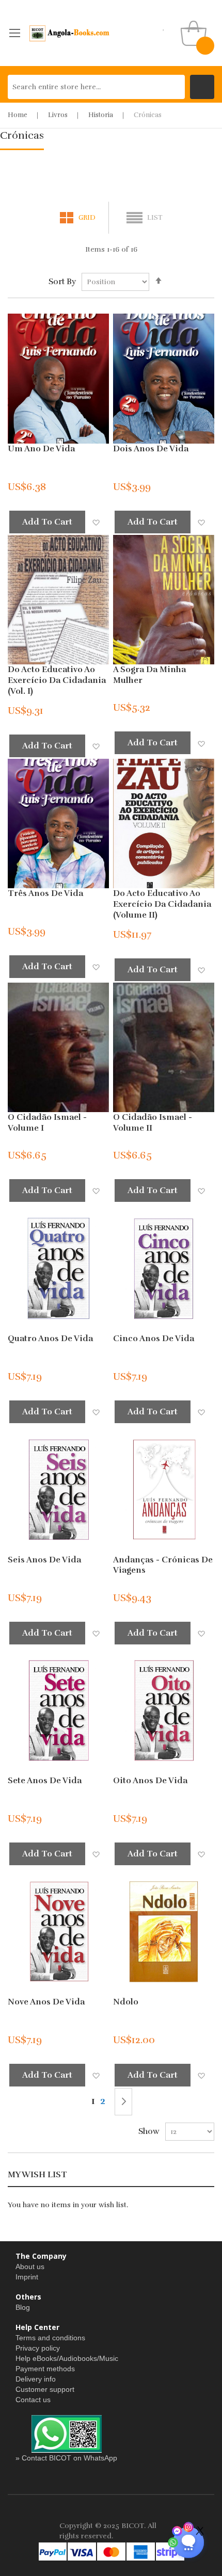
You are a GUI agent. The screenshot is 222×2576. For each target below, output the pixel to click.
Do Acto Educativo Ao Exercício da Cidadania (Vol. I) (57, 680)
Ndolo (126, 2002)
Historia (101, 115)
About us (30, 2267)
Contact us (33, 2400)
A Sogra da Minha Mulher (149, 675)
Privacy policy (38, 2348)
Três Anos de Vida (45, 893)
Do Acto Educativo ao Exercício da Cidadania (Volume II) (162, 904)
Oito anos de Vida (150, 1781)
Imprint (27, 2277)
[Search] (202, 87)
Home (18, 115)
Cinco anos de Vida (154, 1339)
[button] (96, 522)
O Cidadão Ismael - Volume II (153, 1123)
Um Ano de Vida (41, 449)
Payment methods (45, 2369)
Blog (23, 2307)
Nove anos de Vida (46, 2002)
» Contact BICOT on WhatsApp (66, 2458)
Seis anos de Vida (44, 1560)
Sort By (62, 282)
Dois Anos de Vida (151, 449)
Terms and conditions (50, 2338)
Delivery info (36, 2379)
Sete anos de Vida (45, 1781)
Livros (58, 115)
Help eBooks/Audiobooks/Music (67, 2358)
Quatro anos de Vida (50, 1339)
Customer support (45, 2389)
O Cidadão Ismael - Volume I (47, 1123)
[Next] (123, 2102)
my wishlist (164, 27)
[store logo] (70, 33)
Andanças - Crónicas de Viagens (163, 1565)
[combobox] (96, 87)
